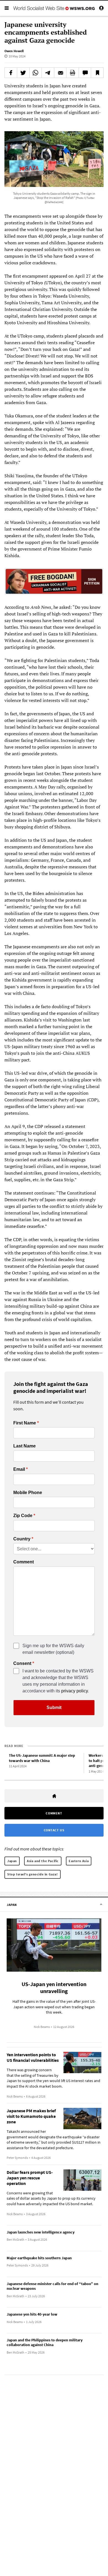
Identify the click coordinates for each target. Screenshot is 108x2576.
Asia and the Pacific (43, 1861)
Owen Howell (14, 51)
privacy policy (74, 1691)
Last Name (25, 1446)
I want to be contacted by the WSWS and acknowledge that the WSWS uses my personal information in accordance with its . (58, 1681)
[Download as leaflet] (73, 73)
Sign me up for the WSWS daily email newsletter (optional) (53, 1649)
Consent (22, 1664)
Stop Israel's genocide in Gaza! (33, 1874)
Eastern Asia (79, 1861)
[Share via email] (60, 73)
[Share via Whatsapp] (36, 73)
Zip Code (23, 1516)
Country (22, 1539)
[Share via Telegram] (48, 73)
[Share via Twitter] (23, 73)
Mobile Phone (28, 1493)
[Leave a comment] (85, 73)
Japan (12, 1861)
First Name (25, 1423)
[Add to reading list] (97, 73)
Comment (24, 1562)
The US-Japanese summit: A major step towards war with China (42, 1758)
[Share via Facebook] (11, 73)
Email (19, 1469)
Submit (54, 1707)
